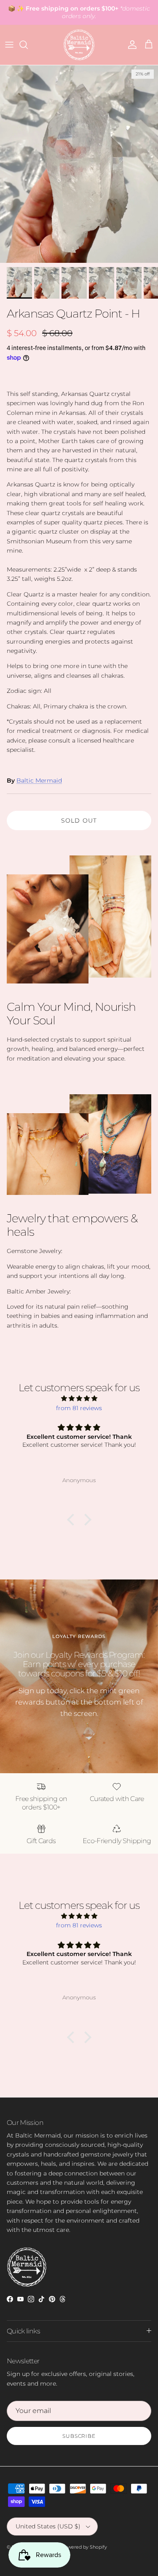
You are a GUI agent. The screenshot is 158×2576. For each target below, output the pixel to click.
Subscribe (79, 2436)
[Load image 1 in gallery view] (79, 164)
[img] (79, 1398)
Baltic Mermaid (39, 780)
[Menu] (9, 45)
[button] (72, 1520)
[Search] (28, 45)
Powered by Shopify (84, 2547)
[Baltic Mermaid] (79, 45)
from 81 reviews (79, 1408)
